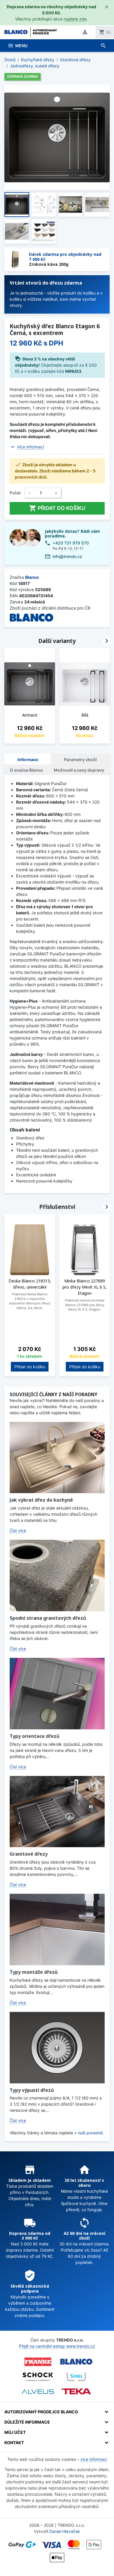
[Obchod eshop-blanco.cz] (76, 2362)
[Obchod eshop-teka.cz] (76, 2392)
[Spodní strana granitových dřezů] (57, 1575)
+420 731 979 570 (71, 543)
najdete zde (75, 19)
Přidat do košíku (57, 508)
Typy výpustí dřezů (32, 2090)
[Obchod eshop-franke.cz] (38, 2362)
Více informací (30, 447)
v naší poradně (88, 2133)
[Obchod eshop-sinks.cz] (76, 2377)
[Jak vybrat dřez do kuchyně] (57, 1458)
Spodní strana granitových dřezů (48, 1618)
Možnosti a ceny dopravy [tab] (79, 770)
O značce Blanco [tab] (26, 770)
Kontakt (14, 2443)
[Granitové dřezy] (57, 1812)
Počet (15, 493)
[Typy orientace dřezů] (57, 1694)
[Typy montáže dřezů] (57, 1930)
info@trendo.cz (67, 556)
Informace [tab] (28, 759)
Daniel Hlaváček (65, 2531)
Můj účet (15, 2432)
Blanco (32, 577)
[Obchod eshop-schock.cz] (38, 2377)
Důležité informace (27, 2422)
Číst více (18, 1531)
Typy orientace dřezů (34, 1736)
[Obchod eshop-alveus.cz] (38, 2392)
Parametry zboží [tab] (80, 759)
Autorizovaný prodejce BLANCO (41, 2412)
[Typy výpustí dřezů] (57, 2048)
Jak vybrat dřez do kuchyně (41, 1500)
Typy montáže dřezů (34, 1972)
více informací (94, 2459)
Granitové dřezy (29, 1854)
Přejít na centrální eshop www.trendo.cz (57, 2346)
